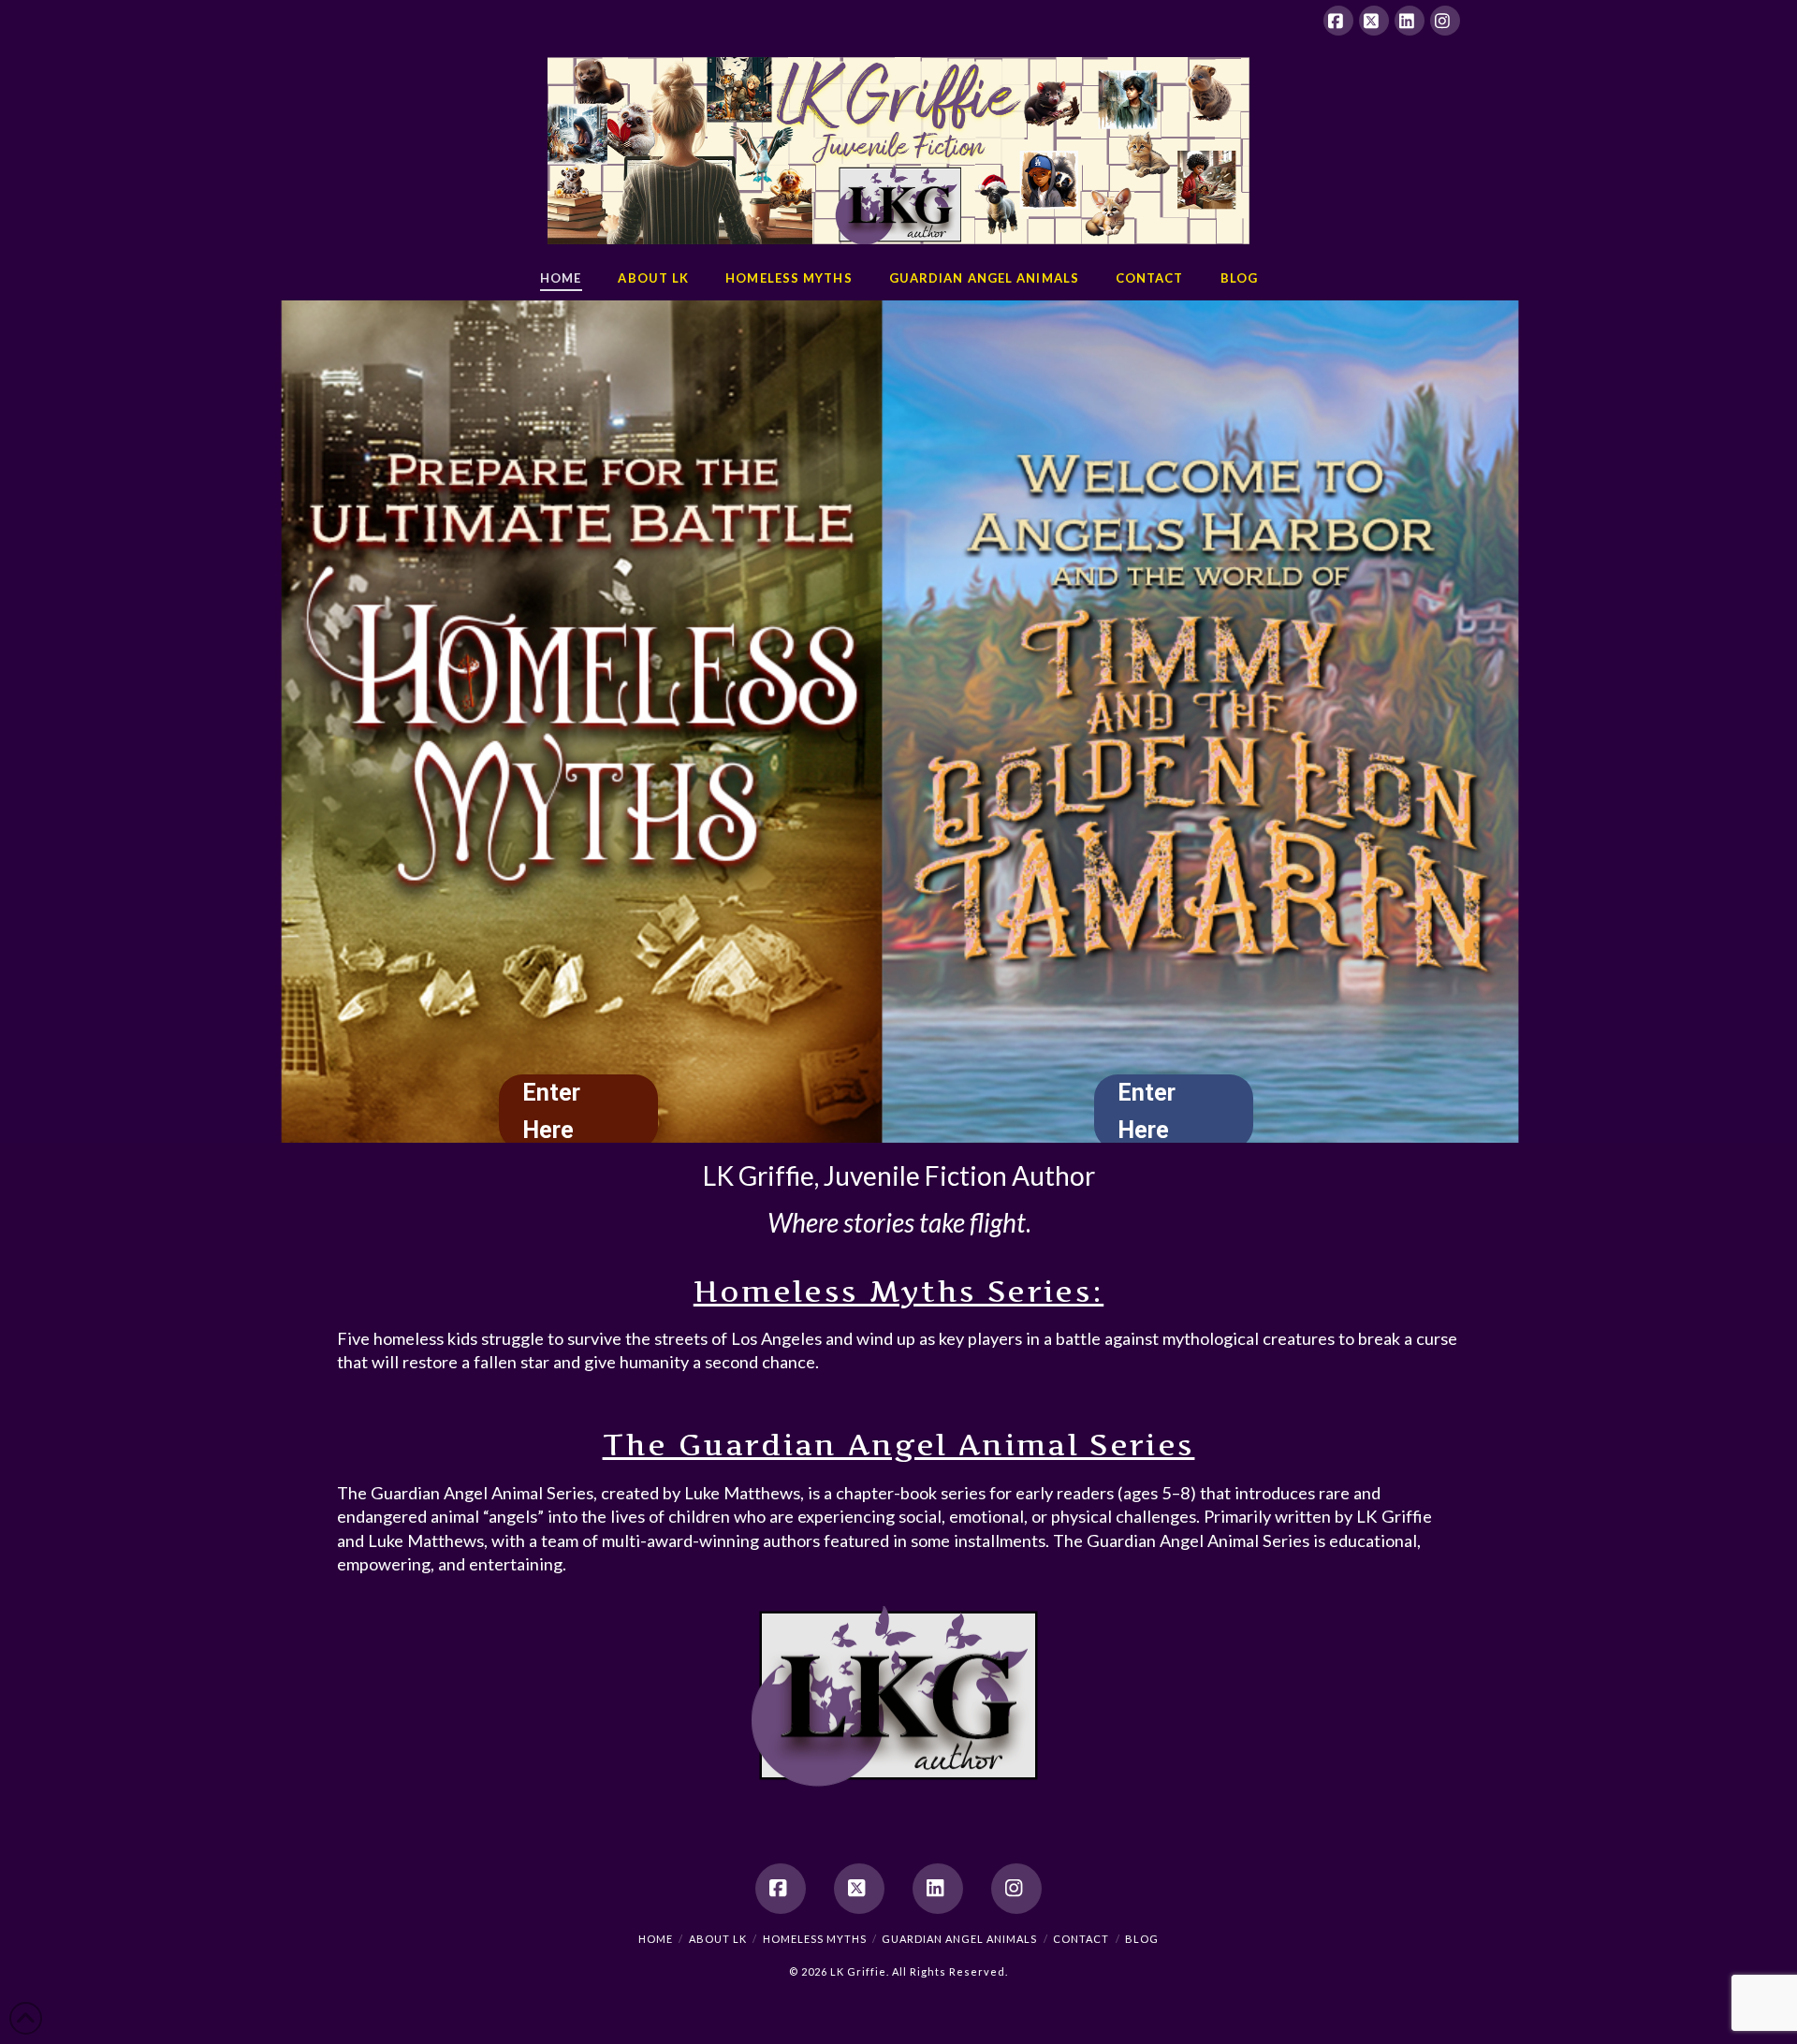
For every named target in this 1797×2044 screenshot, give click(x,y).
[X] (1374, 21)
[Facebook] (1338, 21)
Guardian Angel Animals (959, 1939)
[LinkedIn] (1410, 21)
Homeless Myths (815, 1939)
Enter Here (1147, 1111)
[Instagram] (1445, 21)
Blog (1142, 1939)
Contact (1081, 1939)
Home (656, 1939)
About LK (718, 1939)
